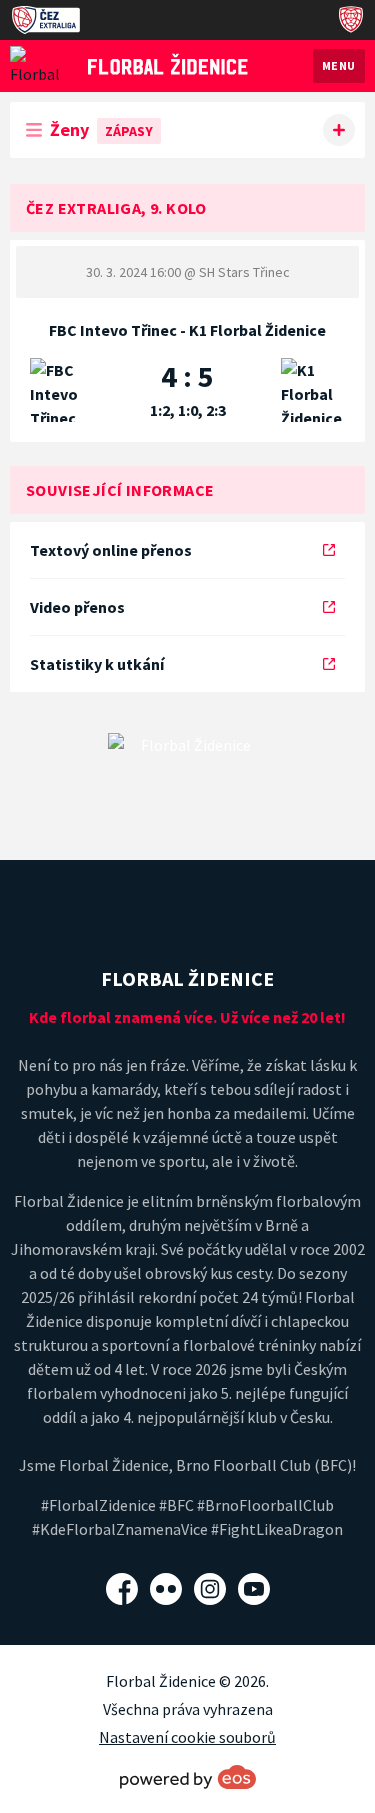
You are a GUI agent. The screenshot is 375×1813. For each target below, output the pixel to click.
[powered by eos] (188, 1777)
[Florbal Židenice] (168, 64)
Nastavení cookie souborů (187, 1737)
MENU (339, 65)
